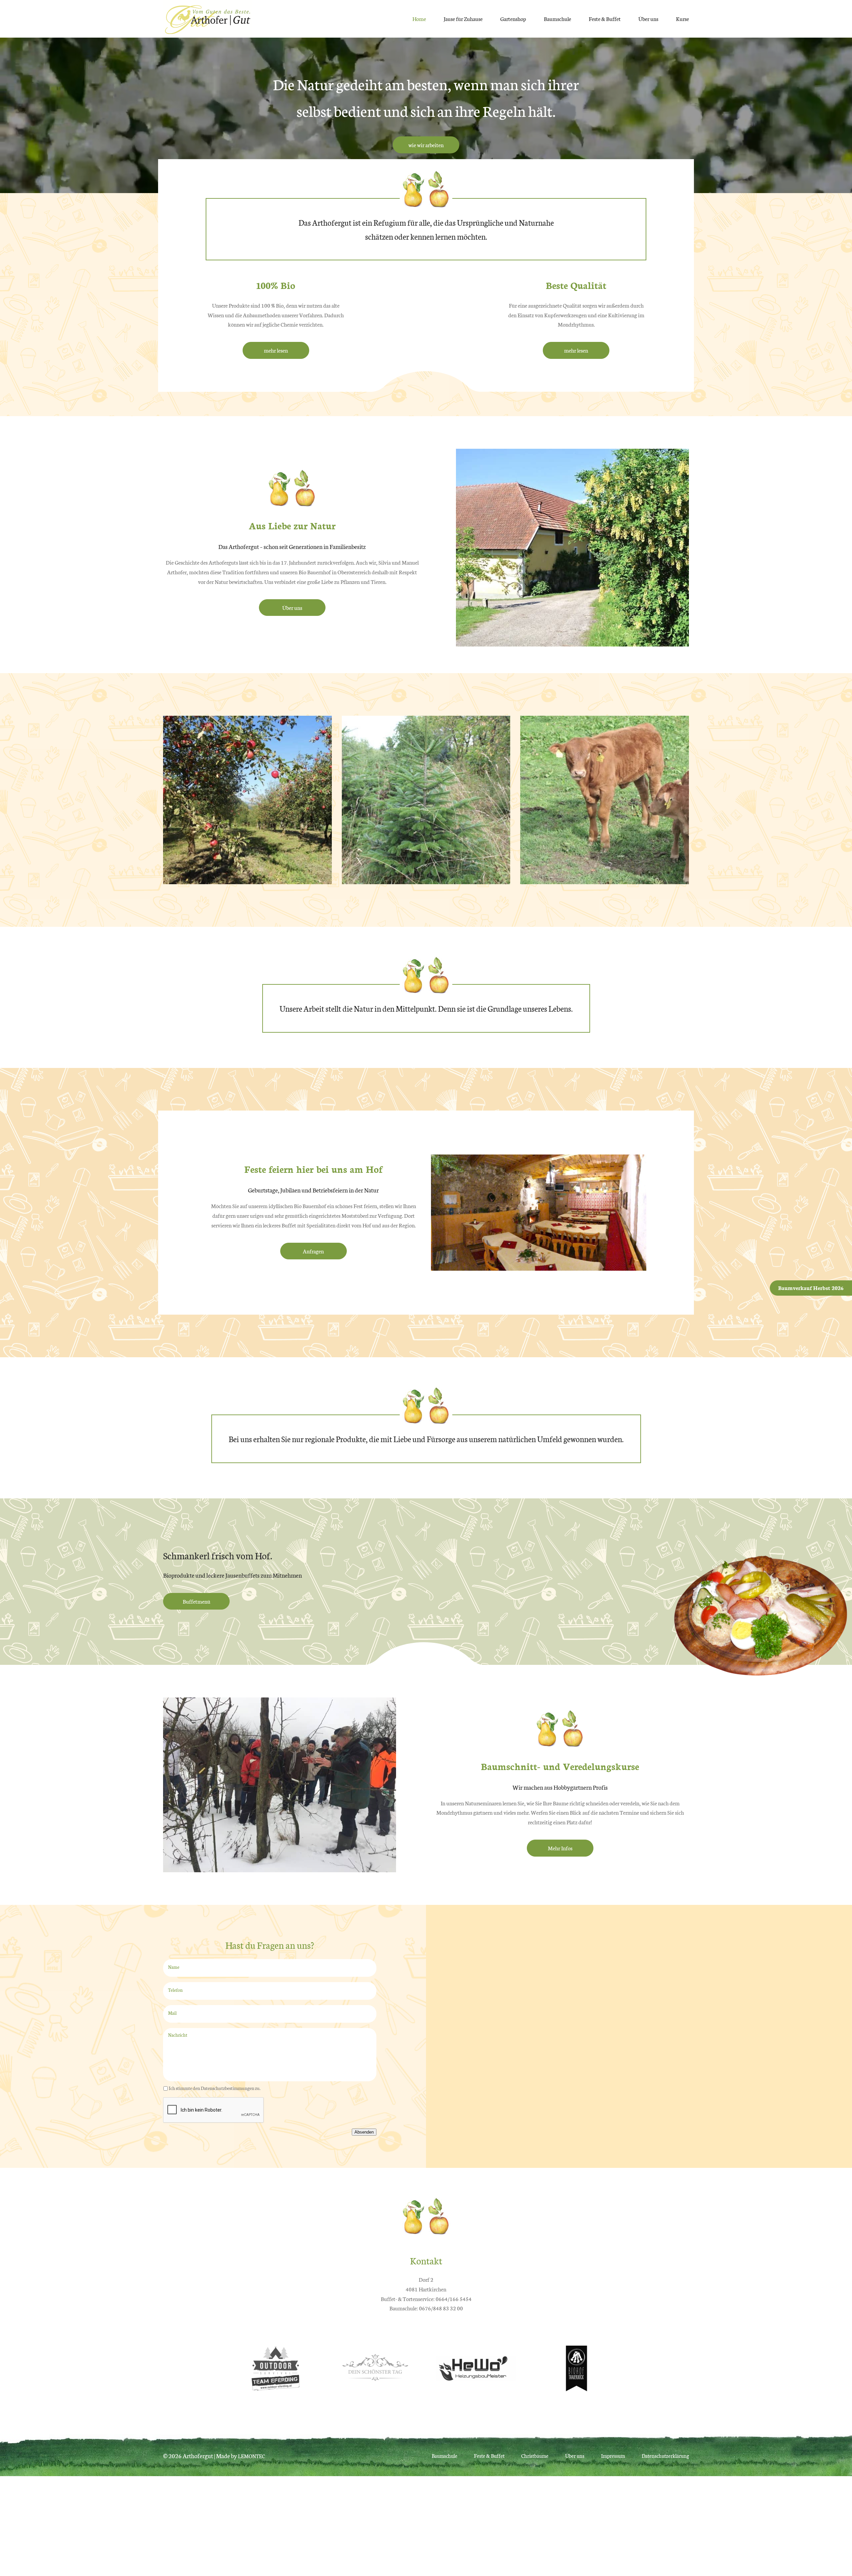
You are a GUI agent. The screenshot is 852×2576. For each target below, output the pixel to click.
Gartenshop (513, 18)
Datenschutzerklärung (665, 2456)
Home (419, 18)
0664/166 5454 (454, 2299)
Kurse (682, 18)
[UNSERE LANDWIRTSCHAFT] (605, 879)
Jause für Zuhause (463, 18)
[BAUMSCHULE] (247, 879)
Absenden (364, 2132)
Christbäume (535, 2456)
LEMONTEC (251, 2456)
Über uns (648, 18)
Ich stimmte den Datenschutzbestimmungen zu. (215, 2088)
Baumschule (557, 18)
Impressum (613, 2456)
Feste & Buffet (605, 18)
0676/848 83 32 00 (441, 2308)
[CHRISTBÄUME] (426, 879)
